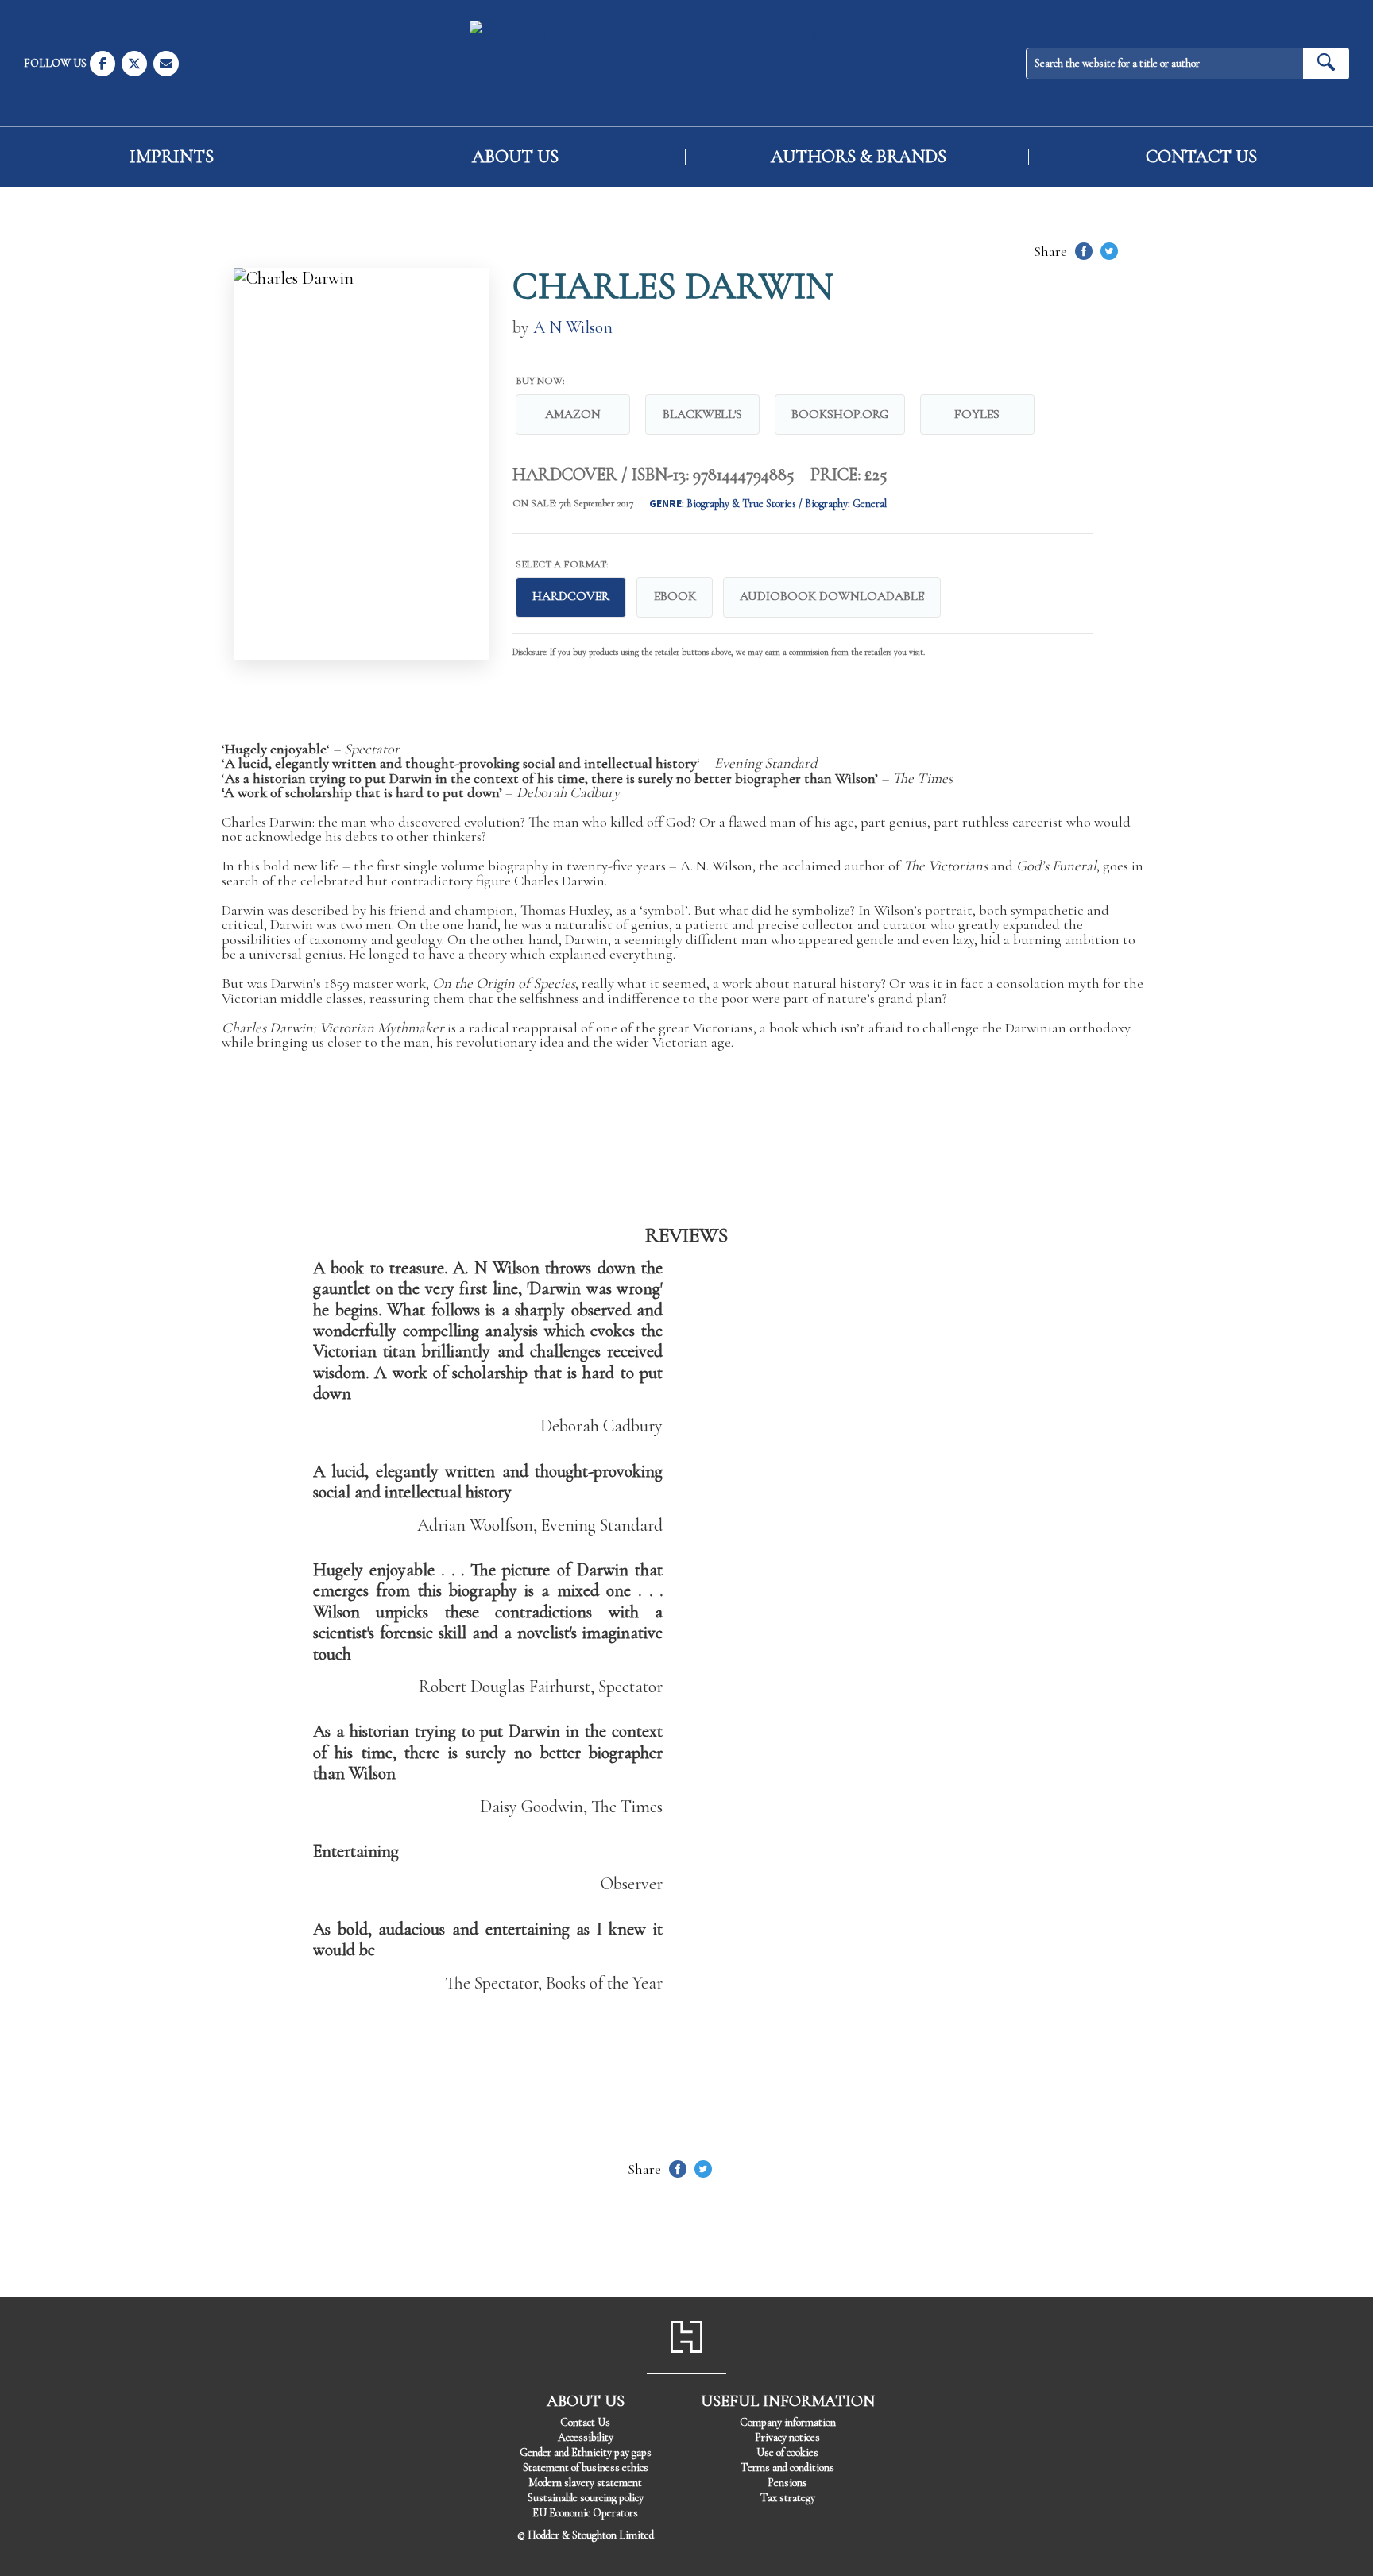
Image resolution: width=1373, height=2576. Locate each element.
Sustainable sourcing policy (586, 2498)
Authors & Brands (859, 157)
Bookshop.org (840, 414)
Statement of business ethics (586, 2468)
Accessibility (586, 2437)
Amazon (573, 414)
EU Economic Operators (585, 2513)
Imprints (172, 157)
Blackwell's (702, 414)
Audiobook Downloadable (832, 596)
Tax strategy (788, 2498)
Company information (788, 2422)
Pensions (787, 2483)
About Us (515, 157)
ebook (675, 596)
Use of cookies (787, 2452)
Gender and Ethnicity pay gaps (586, 2452)
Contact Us (1201, 157)
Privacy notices (787, 2437)
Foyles (977, 414)
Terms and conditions (787, 2468)
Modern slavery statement (585, 2483)
